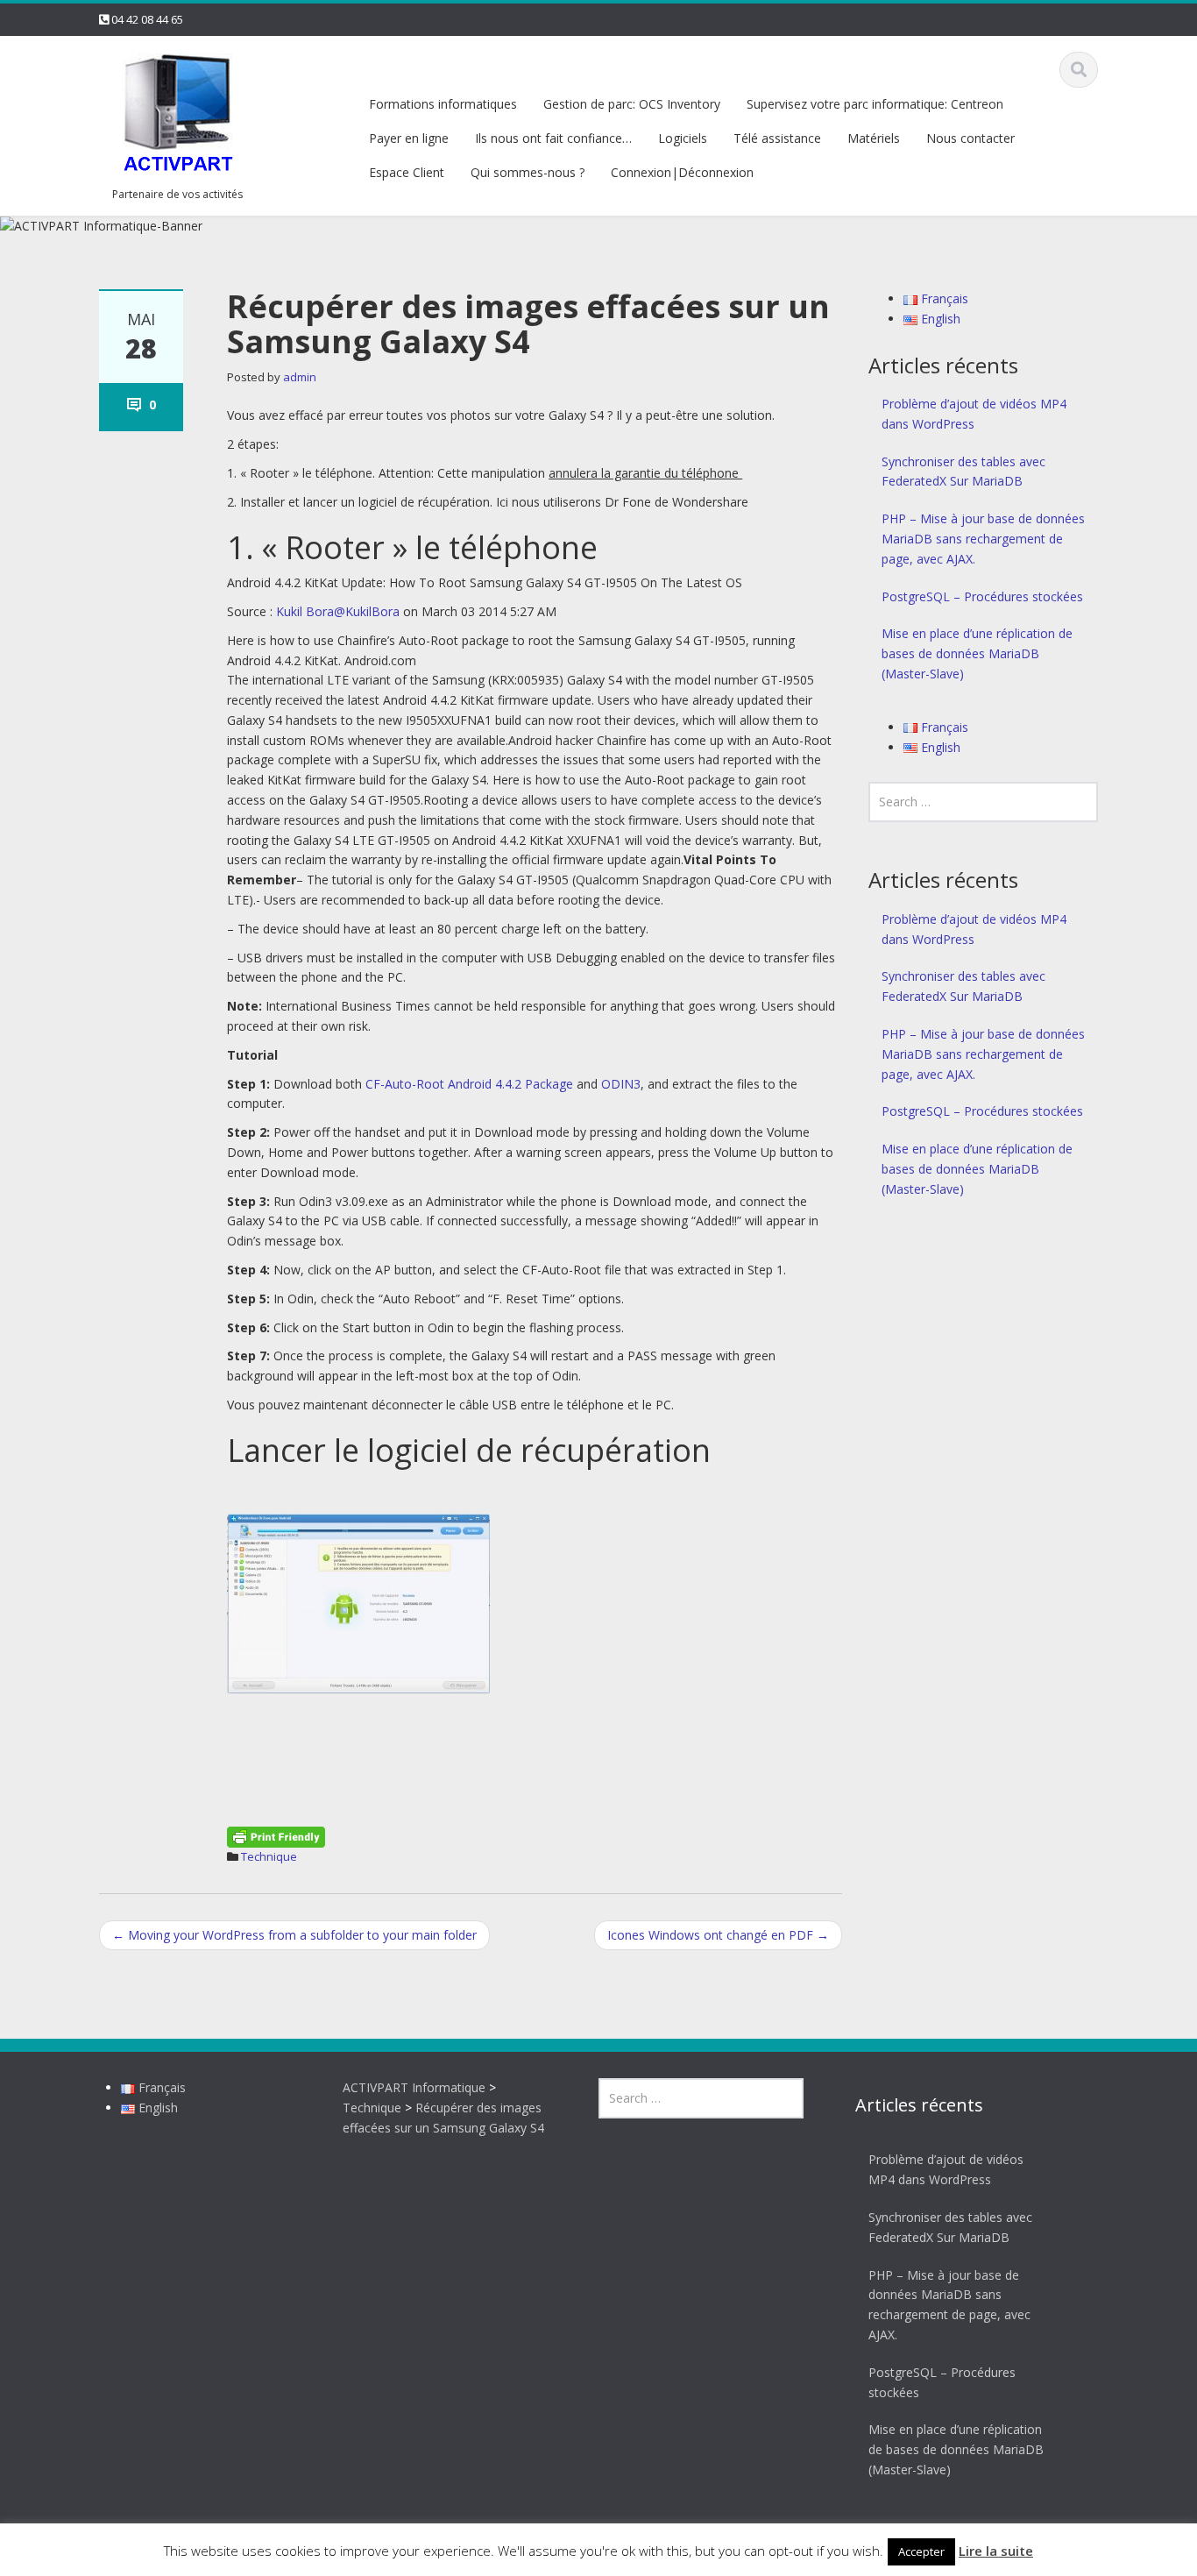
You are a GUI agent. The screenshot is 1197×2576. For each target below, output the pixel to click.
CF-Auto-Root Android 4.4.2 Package (469, 1084)
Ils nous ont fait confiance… (553, 138)
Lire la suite (996, 2551)
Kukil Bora (305, 611)
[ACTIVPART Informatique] (178, 114)
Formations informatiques (443, 104)
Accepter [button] (921, 2551)
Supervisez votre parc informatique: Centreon (875, 104)
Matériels (874, 138)
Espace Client (407, 172)
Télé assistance (777, 138)
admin (300, 377)
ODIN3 (621, 1084)
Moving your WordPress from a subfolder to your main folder (294, 1935)
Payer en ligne (409, 138)
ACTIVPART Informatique (414, 2087)
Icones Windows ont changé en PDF (718, 1935)
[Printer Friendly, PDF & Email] (276, 1835)
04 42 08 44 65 (147, 19)
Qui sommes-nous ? (528, 172)
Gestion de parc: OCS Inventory (632, 104)
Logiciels (683, 138)
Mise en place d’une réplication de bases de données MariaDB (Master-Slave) (977, 653)
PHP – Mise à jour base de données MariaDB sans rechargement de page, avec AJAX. (983, 539)
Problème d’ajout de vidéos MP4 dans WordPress (974, 414)
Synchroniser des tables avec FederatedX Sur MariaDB (963, 472)
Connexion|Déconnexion (682, 172)
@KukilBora (367, 611)
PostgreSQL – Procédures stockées (982, 596)
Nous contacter (970, 138)
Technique (269, 1856)
